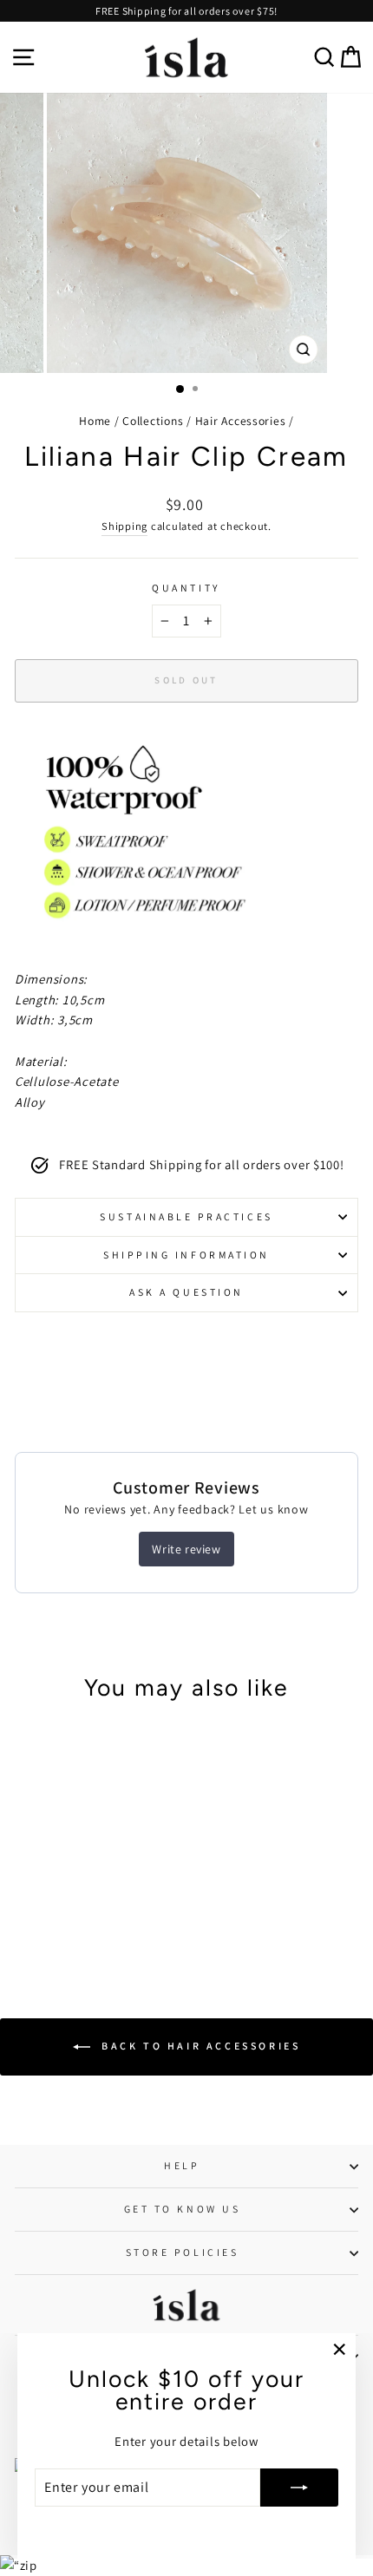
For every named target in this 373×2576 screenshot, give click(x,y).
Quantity (186, 588)
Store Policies (182, 2252)
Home (95, 421)
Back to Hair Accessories (199, 2046)
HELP (182, 2165)
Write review (186, 1549)
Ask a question (186, 1292)
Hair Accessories (241, 421)
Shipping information (186, 1255)
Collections (153, 421)
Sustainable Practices (186, 1216)
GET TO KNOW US (182, 2209)
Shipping (124, 526)
